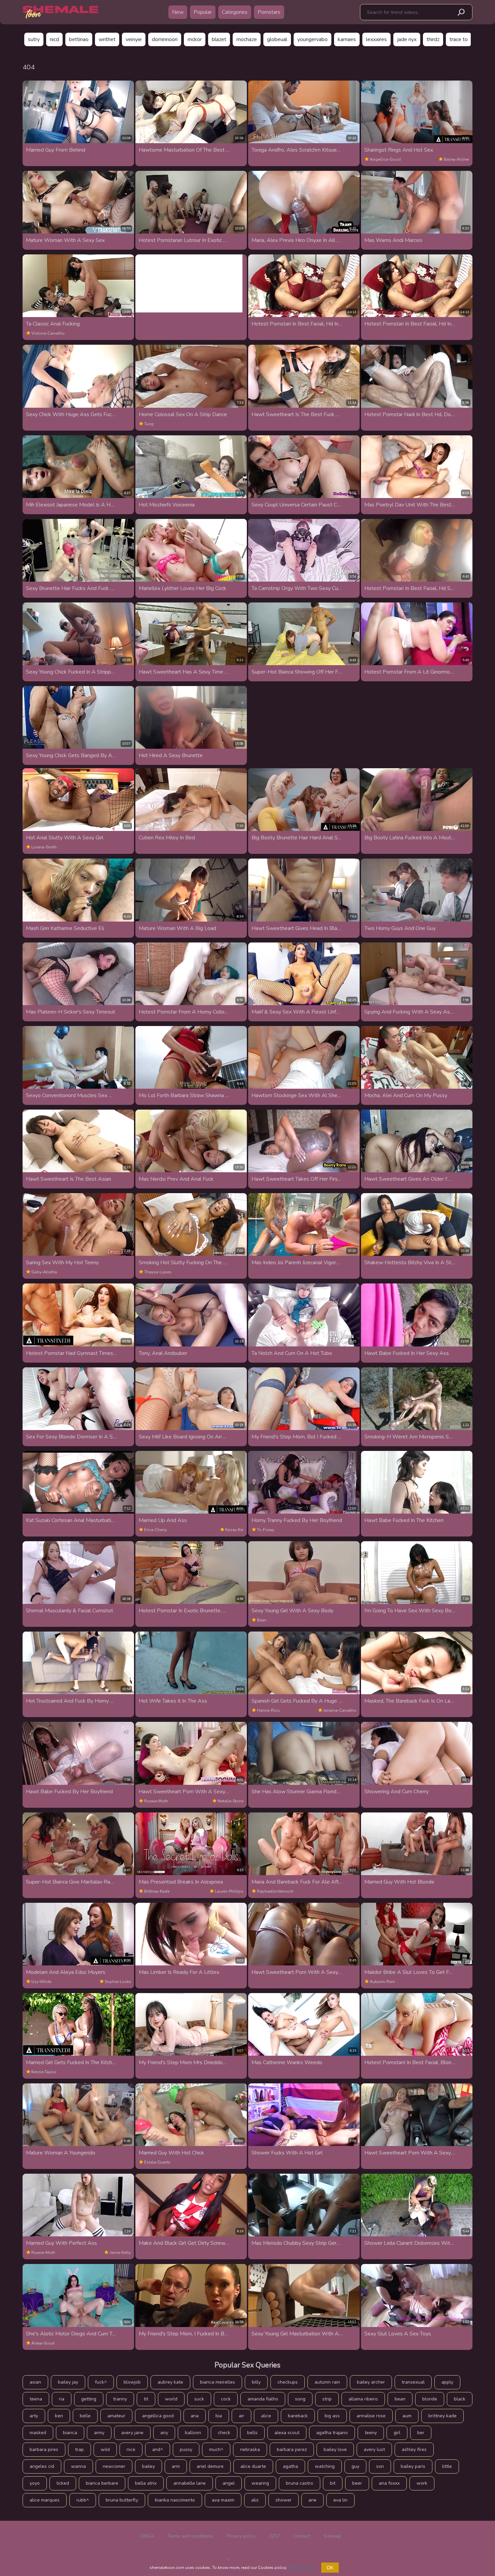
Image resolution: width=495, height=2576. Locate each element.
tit (146, 2399)
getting (89, 2399)
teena (36, 2399)
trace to (459, 39)
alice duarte (253, 2466)
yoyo (35, 2483)
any (164, 2433)
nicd (54, 39)
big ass (332, 2416)
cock (226, 2399)
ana (195, 2416)
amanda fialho (263, 2399)
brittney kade (442, 2416)
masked (38, 2433)
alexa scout (287, 2433)
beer (357, 2483)
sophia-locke (118, 1982)
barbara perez (292, 2449)
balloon (193, 2433)
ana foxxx (389, 2483)
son (380, 2466)
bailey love (335, 2449)
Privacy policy (241, 2536)
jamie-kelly (120, 2253)
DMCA (147, 2536)
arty (34, 2416)
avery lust (374, 2449)
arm (176, 2466)
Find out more (301, 2568)
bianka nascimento (175, 2500)
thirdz (433, 39)
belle (85, 2416)
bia (219, 2416)
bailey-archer (456, 159)
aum (407, 2416)
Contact (302, 2536)
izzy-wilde (41, 1982)
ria (62, 2399)
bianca (70, 2433)
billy (256, 2382)
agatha (290, 2466)
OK (330, 2568)
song (300, 2399)
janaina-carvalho (340, 1710)
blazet (219, 39)
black (460, 2399)
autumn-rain (382, 1982)
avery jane (132, 2433)
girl (397, 2433)
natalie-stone (230, 1801)
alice (266, 2416)
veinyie (134, 39)
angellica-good (385, 159)
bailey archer (371, 2382)
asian (35, 2382)
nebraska (250, 2449)
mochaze (247, 39)
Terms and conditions (190, 2536)
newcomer (114, 2466)
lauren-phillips (229, 1891)
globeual (277, 39)
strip (327, 2399)
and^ (158, 2449)
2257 (274, 2536)
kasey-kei (234, 1530)
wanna (78, 2466)
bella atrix (146, 2483)
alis (255, 2500)
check (224, 2433)
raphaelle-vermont (275, 1891)
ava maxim (223, 2500)
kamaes (347, 39)
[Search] (461, 12)
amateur (116, 2416)
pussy (186, 2449)
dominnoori (165, 39)
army (99, 2433)
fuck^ (101, 2382)
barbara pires (44, 2449)
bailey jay (68, 2382)
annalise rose (371, 2416)
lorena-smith (44, 847)
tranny (120, 2399)
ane (312, 2500)
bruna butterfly (122, 2500)
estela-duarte (157, 2162)
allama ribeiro (363, 2399)
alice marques (45, 2500)
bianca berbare (102, 2483)
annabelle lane (190, 2483)
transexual (413, 2382)
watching (325, 2466)
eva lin (340, 2500)
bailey (148, 2466)
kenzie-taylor (44, 2072)
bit (333, 2483)
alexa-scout (43, 2343)
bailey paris (413, 2466)
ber (421, 2433)
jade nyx (407, 39)
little (447, 2466)
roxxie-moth (156, 1801)
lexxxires (376, 39)
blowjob (132, 2382)
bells (252, 2433)
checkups (288, 2382)
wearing (260, 2483)
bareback (298, 2416)
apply (447, 2382)
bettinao (79, 39)
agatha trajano (332, 2433)
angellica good (158, 2416)
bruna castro (300, 2483)
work (422, 2483)
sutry (34, 39)
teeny (371, 2433)
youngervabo (312, 39)
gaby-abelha (44, 1272)
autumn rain (327, 2382)
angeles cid (42, 2466)
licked (63, 2483)
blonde (430, 2399)
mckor (195, 39)
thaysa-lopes (158, 1272)
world (171, 2399)
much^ (216, 2449)
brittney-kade (157, 1891)
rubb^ (83, 2500)
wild (105, 2449)
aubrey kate (170, 2382)
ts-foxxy (266, 1530)
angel (229, 2483)
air (241, 2416)
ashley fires (414, 2449)
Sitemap (332, 2536)
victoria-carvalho (48, 333)
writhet (107, 39)
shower (284, 2500)
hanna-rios (268, 1710)
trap (79, 2449)
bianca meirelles (218, 2382)
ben (59, 2416)
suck (199, 2399)
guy (355, 2466)
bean (262, 1620)
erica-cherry (155, 1530)
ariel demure (210, 2466)
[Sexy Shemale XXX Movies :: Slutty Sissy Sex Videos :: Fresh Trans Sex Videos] (60, 12)
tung (149, 424)
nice (131, 2449)
